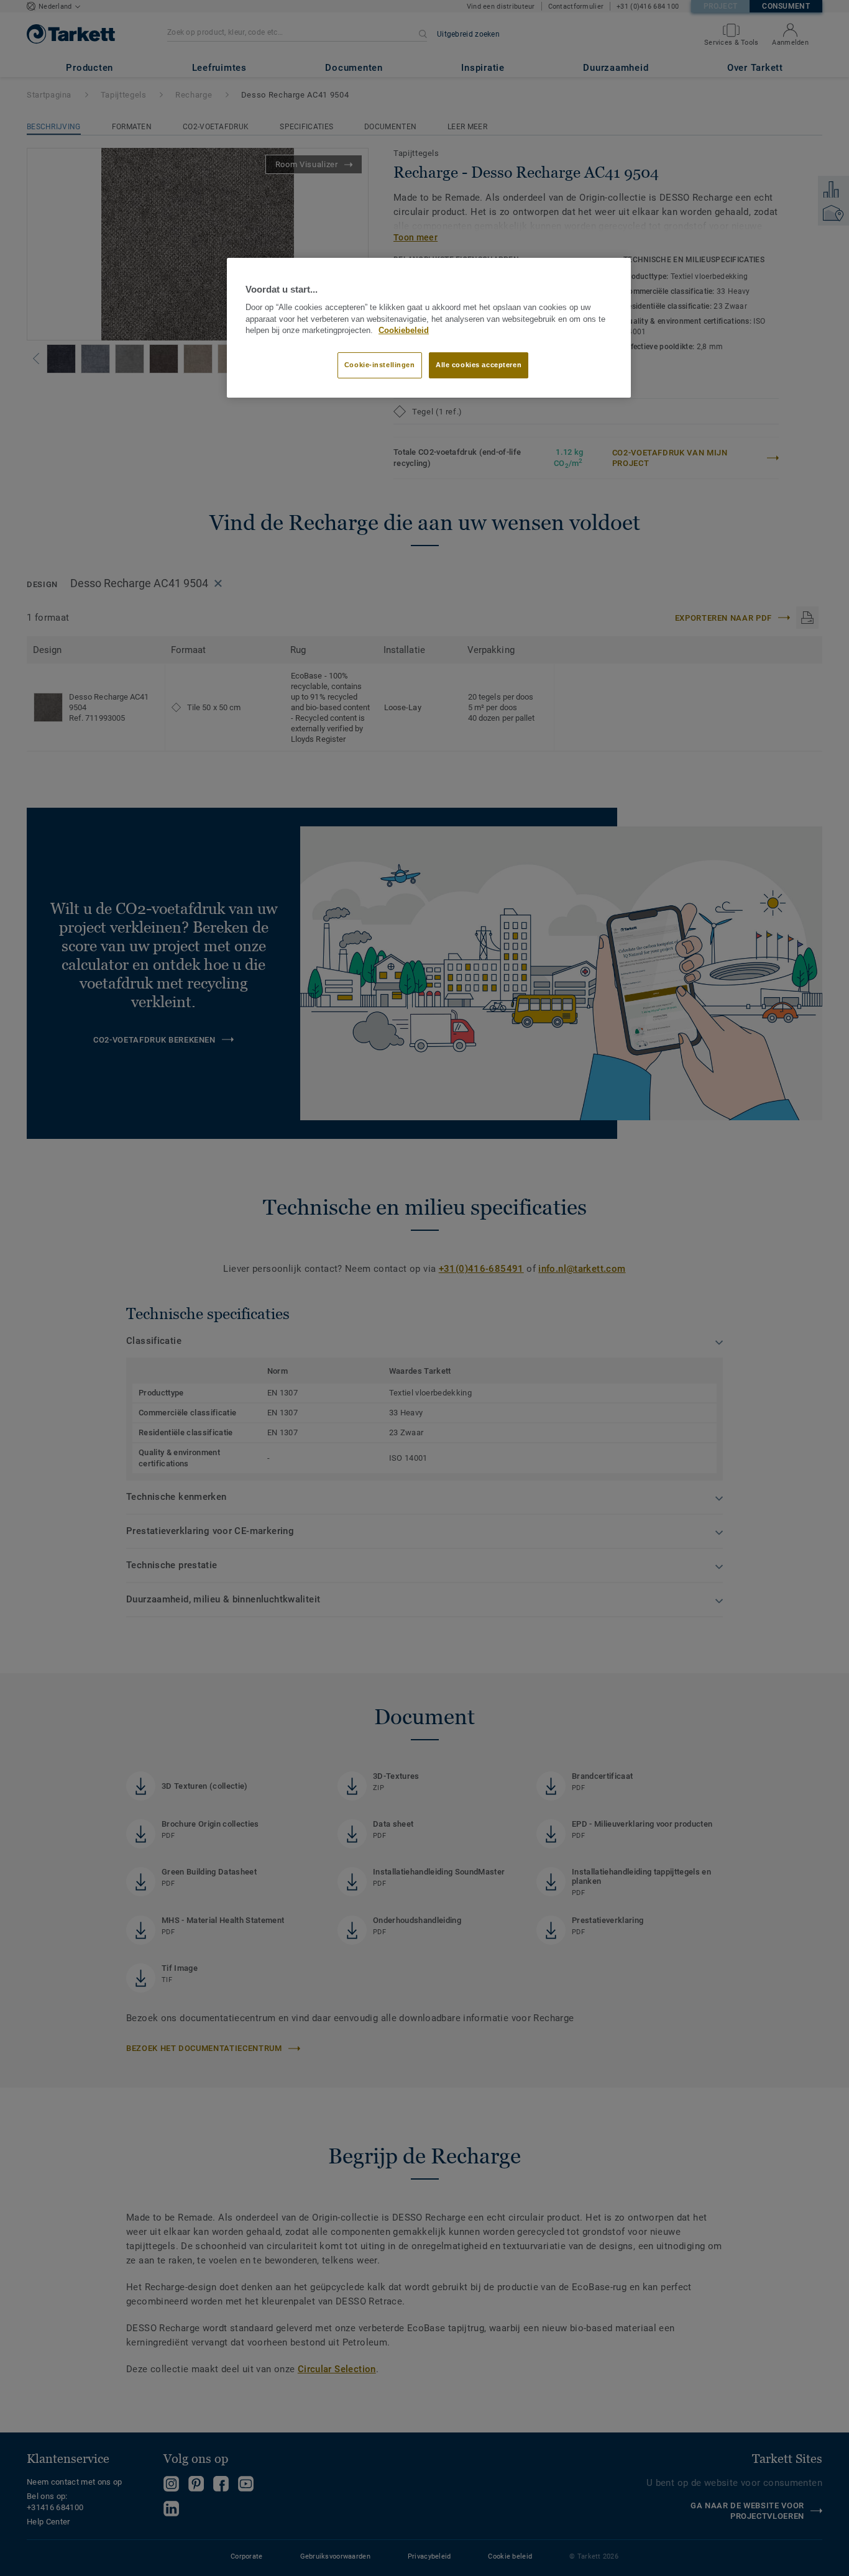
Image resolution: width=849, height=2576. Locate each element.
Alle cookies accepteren (479, 365)
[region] (429, 328)
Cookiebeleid (404, 331)
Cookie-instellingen (380, 365)
